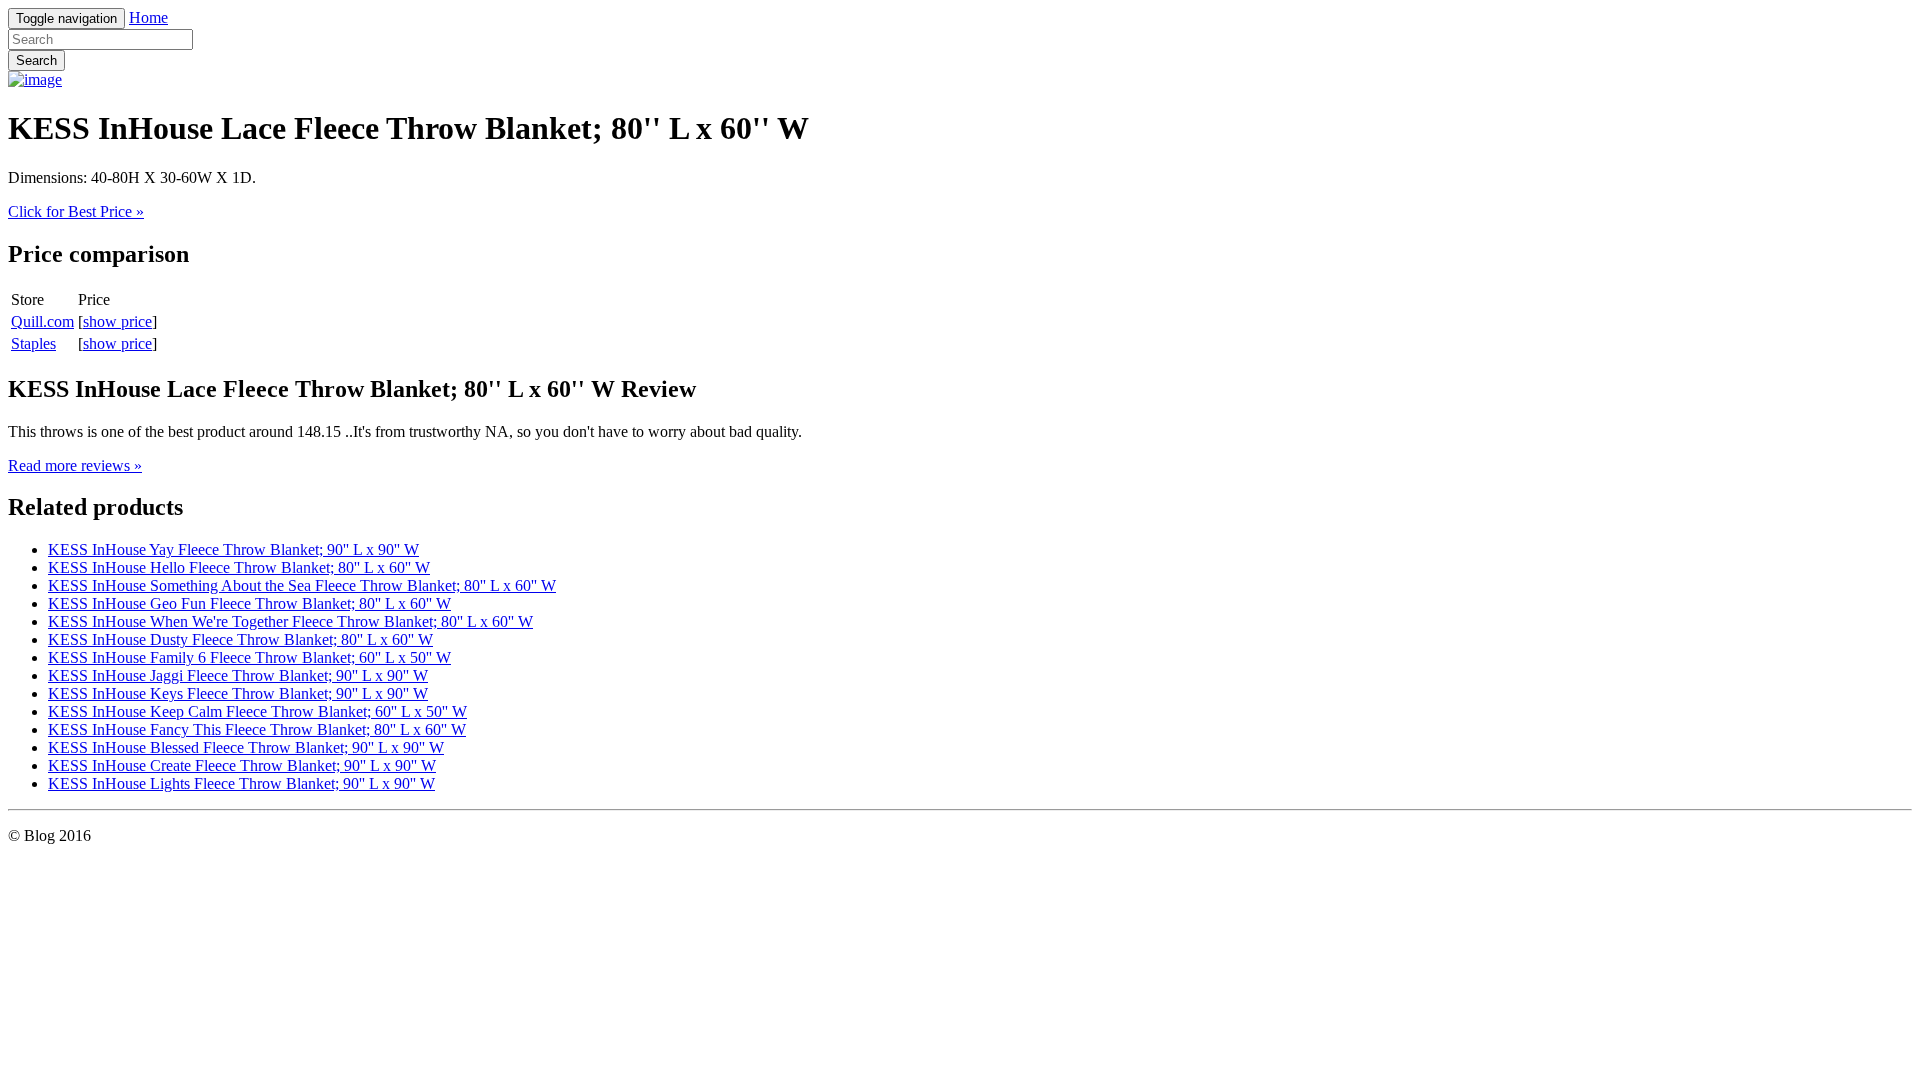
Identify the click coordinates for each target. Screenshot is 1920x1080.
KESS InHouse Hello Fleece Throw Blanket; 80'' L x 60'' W (239, 567)
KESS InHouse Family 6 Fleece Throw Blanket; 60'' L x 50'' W (249, 657)
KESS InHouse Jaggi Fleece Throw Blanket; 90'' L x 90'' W (238, 675)
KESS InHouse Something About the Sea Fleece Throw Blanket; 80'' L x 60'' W (302, 585)
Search (36, 60)
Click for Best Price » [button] (76, 211)
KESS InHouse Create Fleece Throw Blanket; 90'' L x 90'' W (242, 765)
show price (117, 321)
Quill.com (42, 321)
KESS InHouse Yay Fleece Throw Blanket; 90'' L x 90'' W (233, 549)
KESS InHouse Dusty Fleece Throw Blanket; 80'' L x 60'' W (240, 639)
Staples (33, 343)
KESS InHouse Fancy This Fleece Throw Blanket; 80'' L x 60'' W (257, 729)
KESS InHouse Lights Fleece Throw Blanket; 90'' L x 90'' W (241, 783)
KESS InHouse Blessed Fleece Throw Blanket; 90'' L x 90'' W (246, 747)
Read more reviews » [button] (75, 465)
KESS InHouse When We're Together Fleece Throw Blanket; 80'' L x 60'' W (290, 621)
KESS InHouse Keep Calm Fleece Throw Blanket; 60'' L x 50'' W (257, 711)
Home (148, 17)
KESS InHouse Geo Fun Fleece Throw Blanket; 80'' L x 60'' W (249, 603)
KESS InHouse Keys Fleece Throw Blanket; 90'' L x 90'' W (238, 693)
